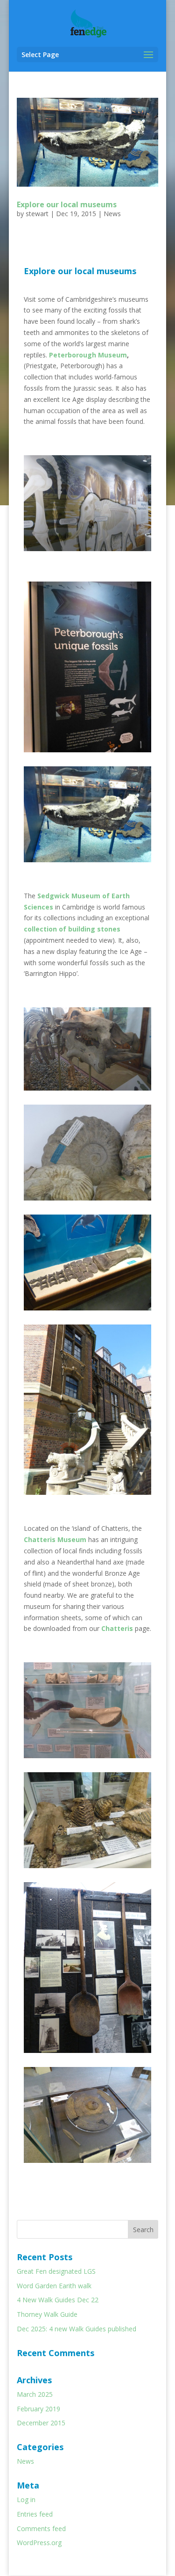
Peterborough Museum (88, 355)
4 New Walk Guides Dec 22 (58, 2300)
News (112, 214)
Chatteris (117, 1628)
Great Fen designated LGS (56, 2271)
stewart (37, 214)
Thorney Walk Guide (47, 2314)
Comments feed (41, 2529)
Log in (26, 2500)
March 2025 (35, 2394)
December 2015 (41, 2423)
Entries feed (35, 2514)
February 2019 (38, 2409)
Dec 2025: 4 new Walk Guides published (77, 2329)
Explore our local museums (67, 204)
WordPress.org (39, 2543)
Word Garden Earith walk (54, 2286)
